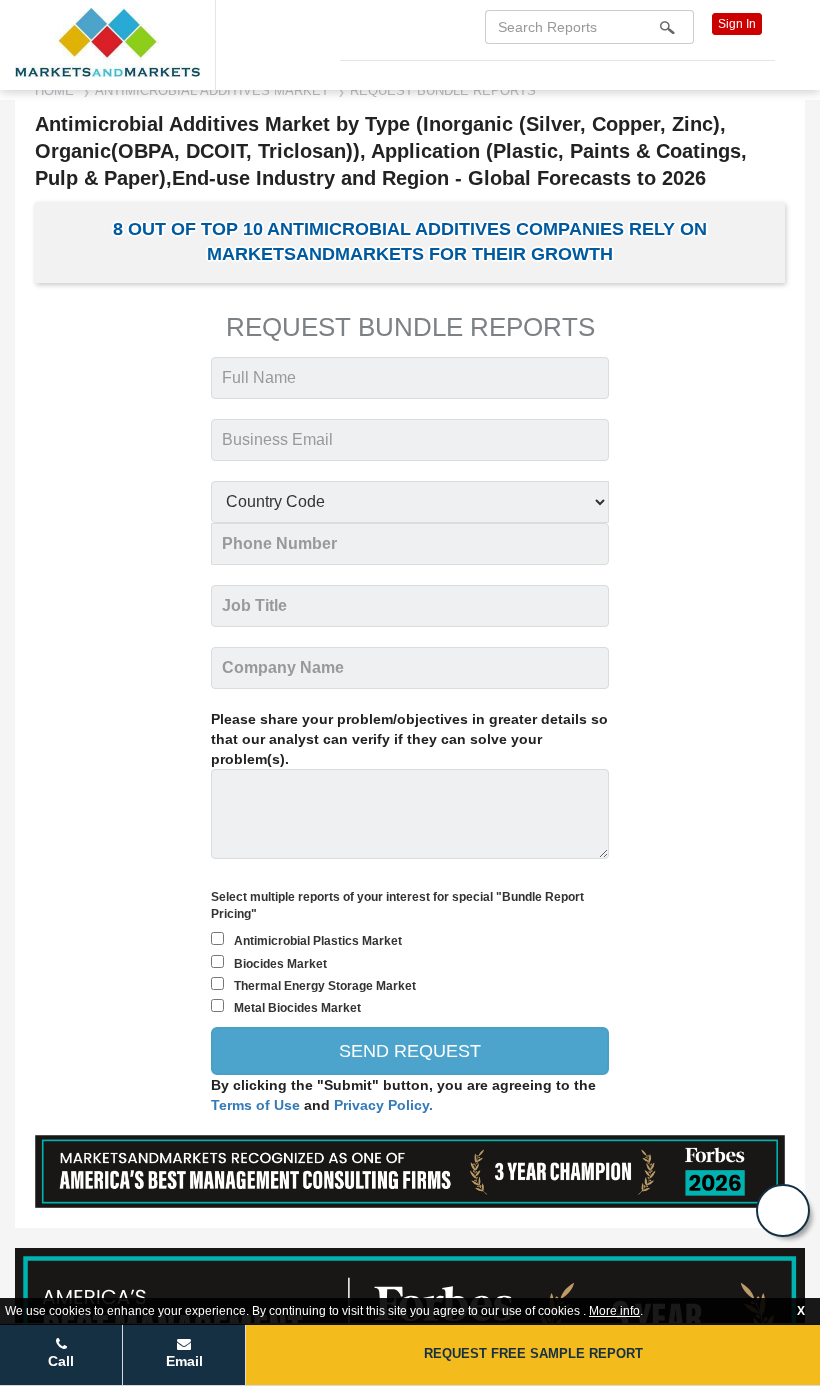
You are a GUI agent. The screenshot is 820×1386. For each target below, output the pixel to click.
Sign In (737, 24)
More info (614, 1311)
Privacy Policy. (383, 1105)
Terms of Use (257, 1105)
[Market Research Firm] (107, 42)
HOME (54, 90)
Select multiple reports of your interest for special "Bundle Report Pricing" (397, 905)
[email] (783, 1210)
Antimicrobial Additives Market (212, 90)
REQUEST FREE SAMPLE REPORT (533, 1353)
